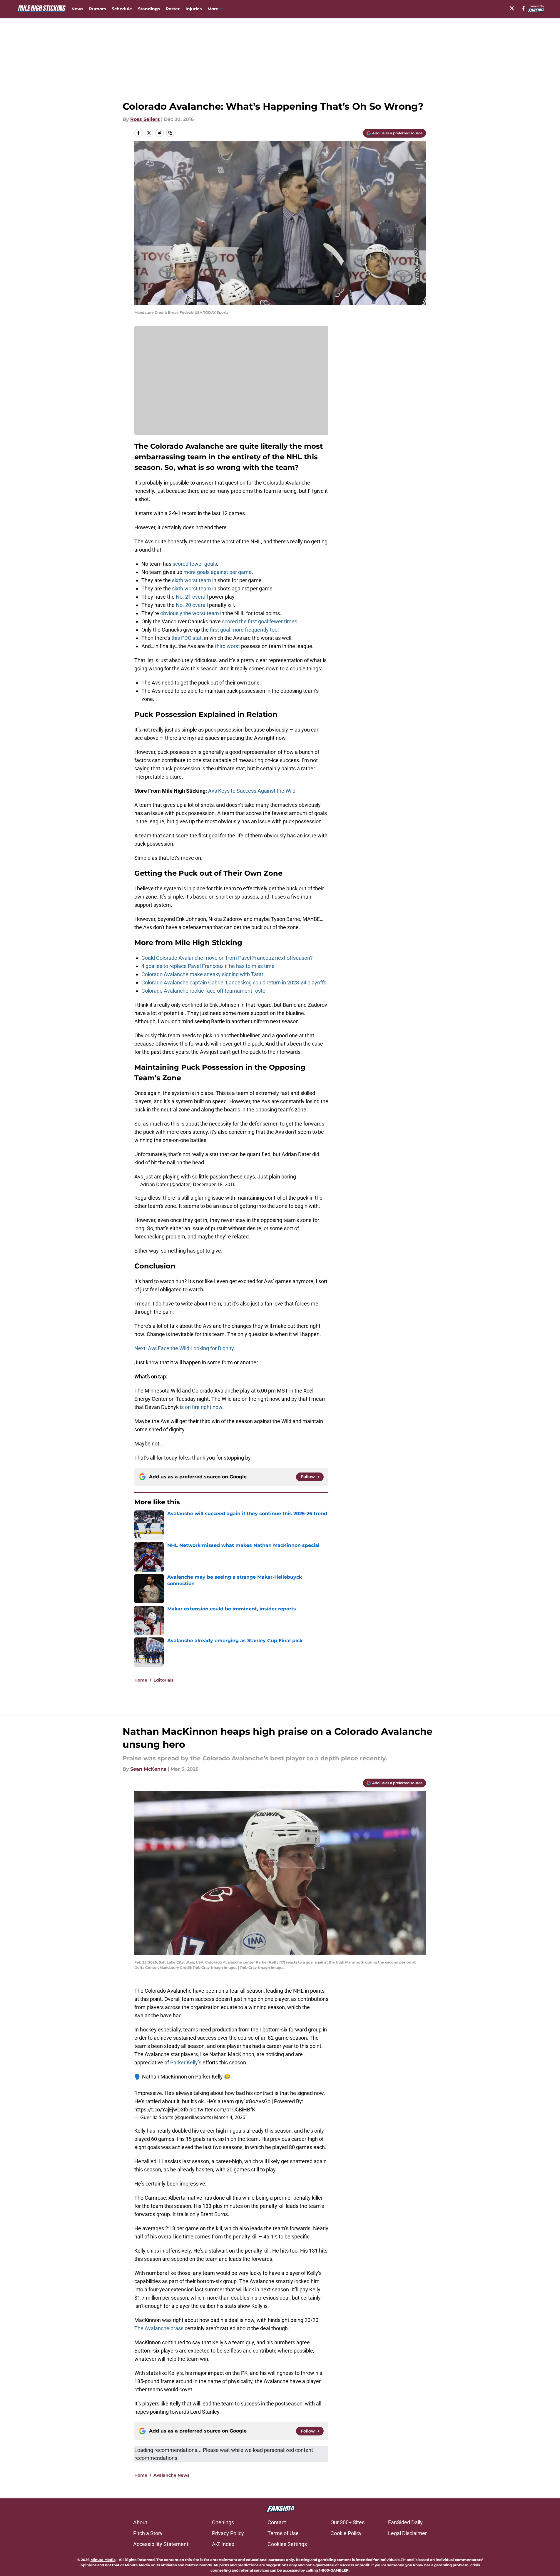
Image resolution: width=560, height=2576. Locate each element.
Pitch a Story (148, 2533)
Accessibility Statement (161, 2544)
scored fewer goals (195, 564)
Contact (277, 2522)
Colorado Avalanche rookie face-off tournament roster (204, 991)
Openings (223, 2522)
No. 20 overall (192, 605)
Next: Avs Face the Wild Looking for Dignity (184, 1348)
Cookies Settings (287, 2544)
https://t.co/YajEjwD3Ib (161, 2110)
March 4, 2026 (230, 2117)
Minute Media (103, 2560)
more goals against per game (218, 572)
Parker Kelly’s (186, 2062)
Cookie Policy (346, 2533)
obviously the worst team (190, 613)
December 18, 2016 (214, 1184)
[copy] (170, 133)
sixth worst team (192, 580)
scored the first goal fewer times (260, 621)
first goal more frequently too (244, 630)
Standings (149, 9)
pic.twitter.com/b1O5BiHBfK (222, 2110)
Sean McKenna (148, 1769)
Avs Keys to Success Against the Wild (252, 791)
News (77, 9)
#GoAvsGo (258, 2101)
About (140, 2522)
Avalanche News (171, 2475)
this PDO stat (187, 638)
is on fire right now (201, 1407)
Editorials (163, 1680)
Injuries (194, 9)
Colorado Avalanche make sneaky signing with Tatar (202, 974)
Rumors (97, 9)
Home (141, 1680)
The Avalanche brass (159, 2328)
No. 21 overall (192, 597)
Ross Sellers (145, 119)
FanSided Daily (405, 2522)
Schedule (122, 9)
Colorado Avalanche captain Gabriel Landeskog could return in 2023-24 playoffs (234, 983)
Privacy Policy (228, 2533)
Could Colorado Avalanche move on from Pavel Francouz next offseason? (227, 958)
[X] (512, 8)
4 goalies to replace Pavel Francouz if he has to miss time (208, 966)
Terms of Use (283, 2533)
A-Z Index (223, 2544)
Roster (173, 9)
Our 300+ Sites (347, 2522)
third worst (228, 646)
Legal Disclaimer (407, 2533)
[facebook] (523, 8)
